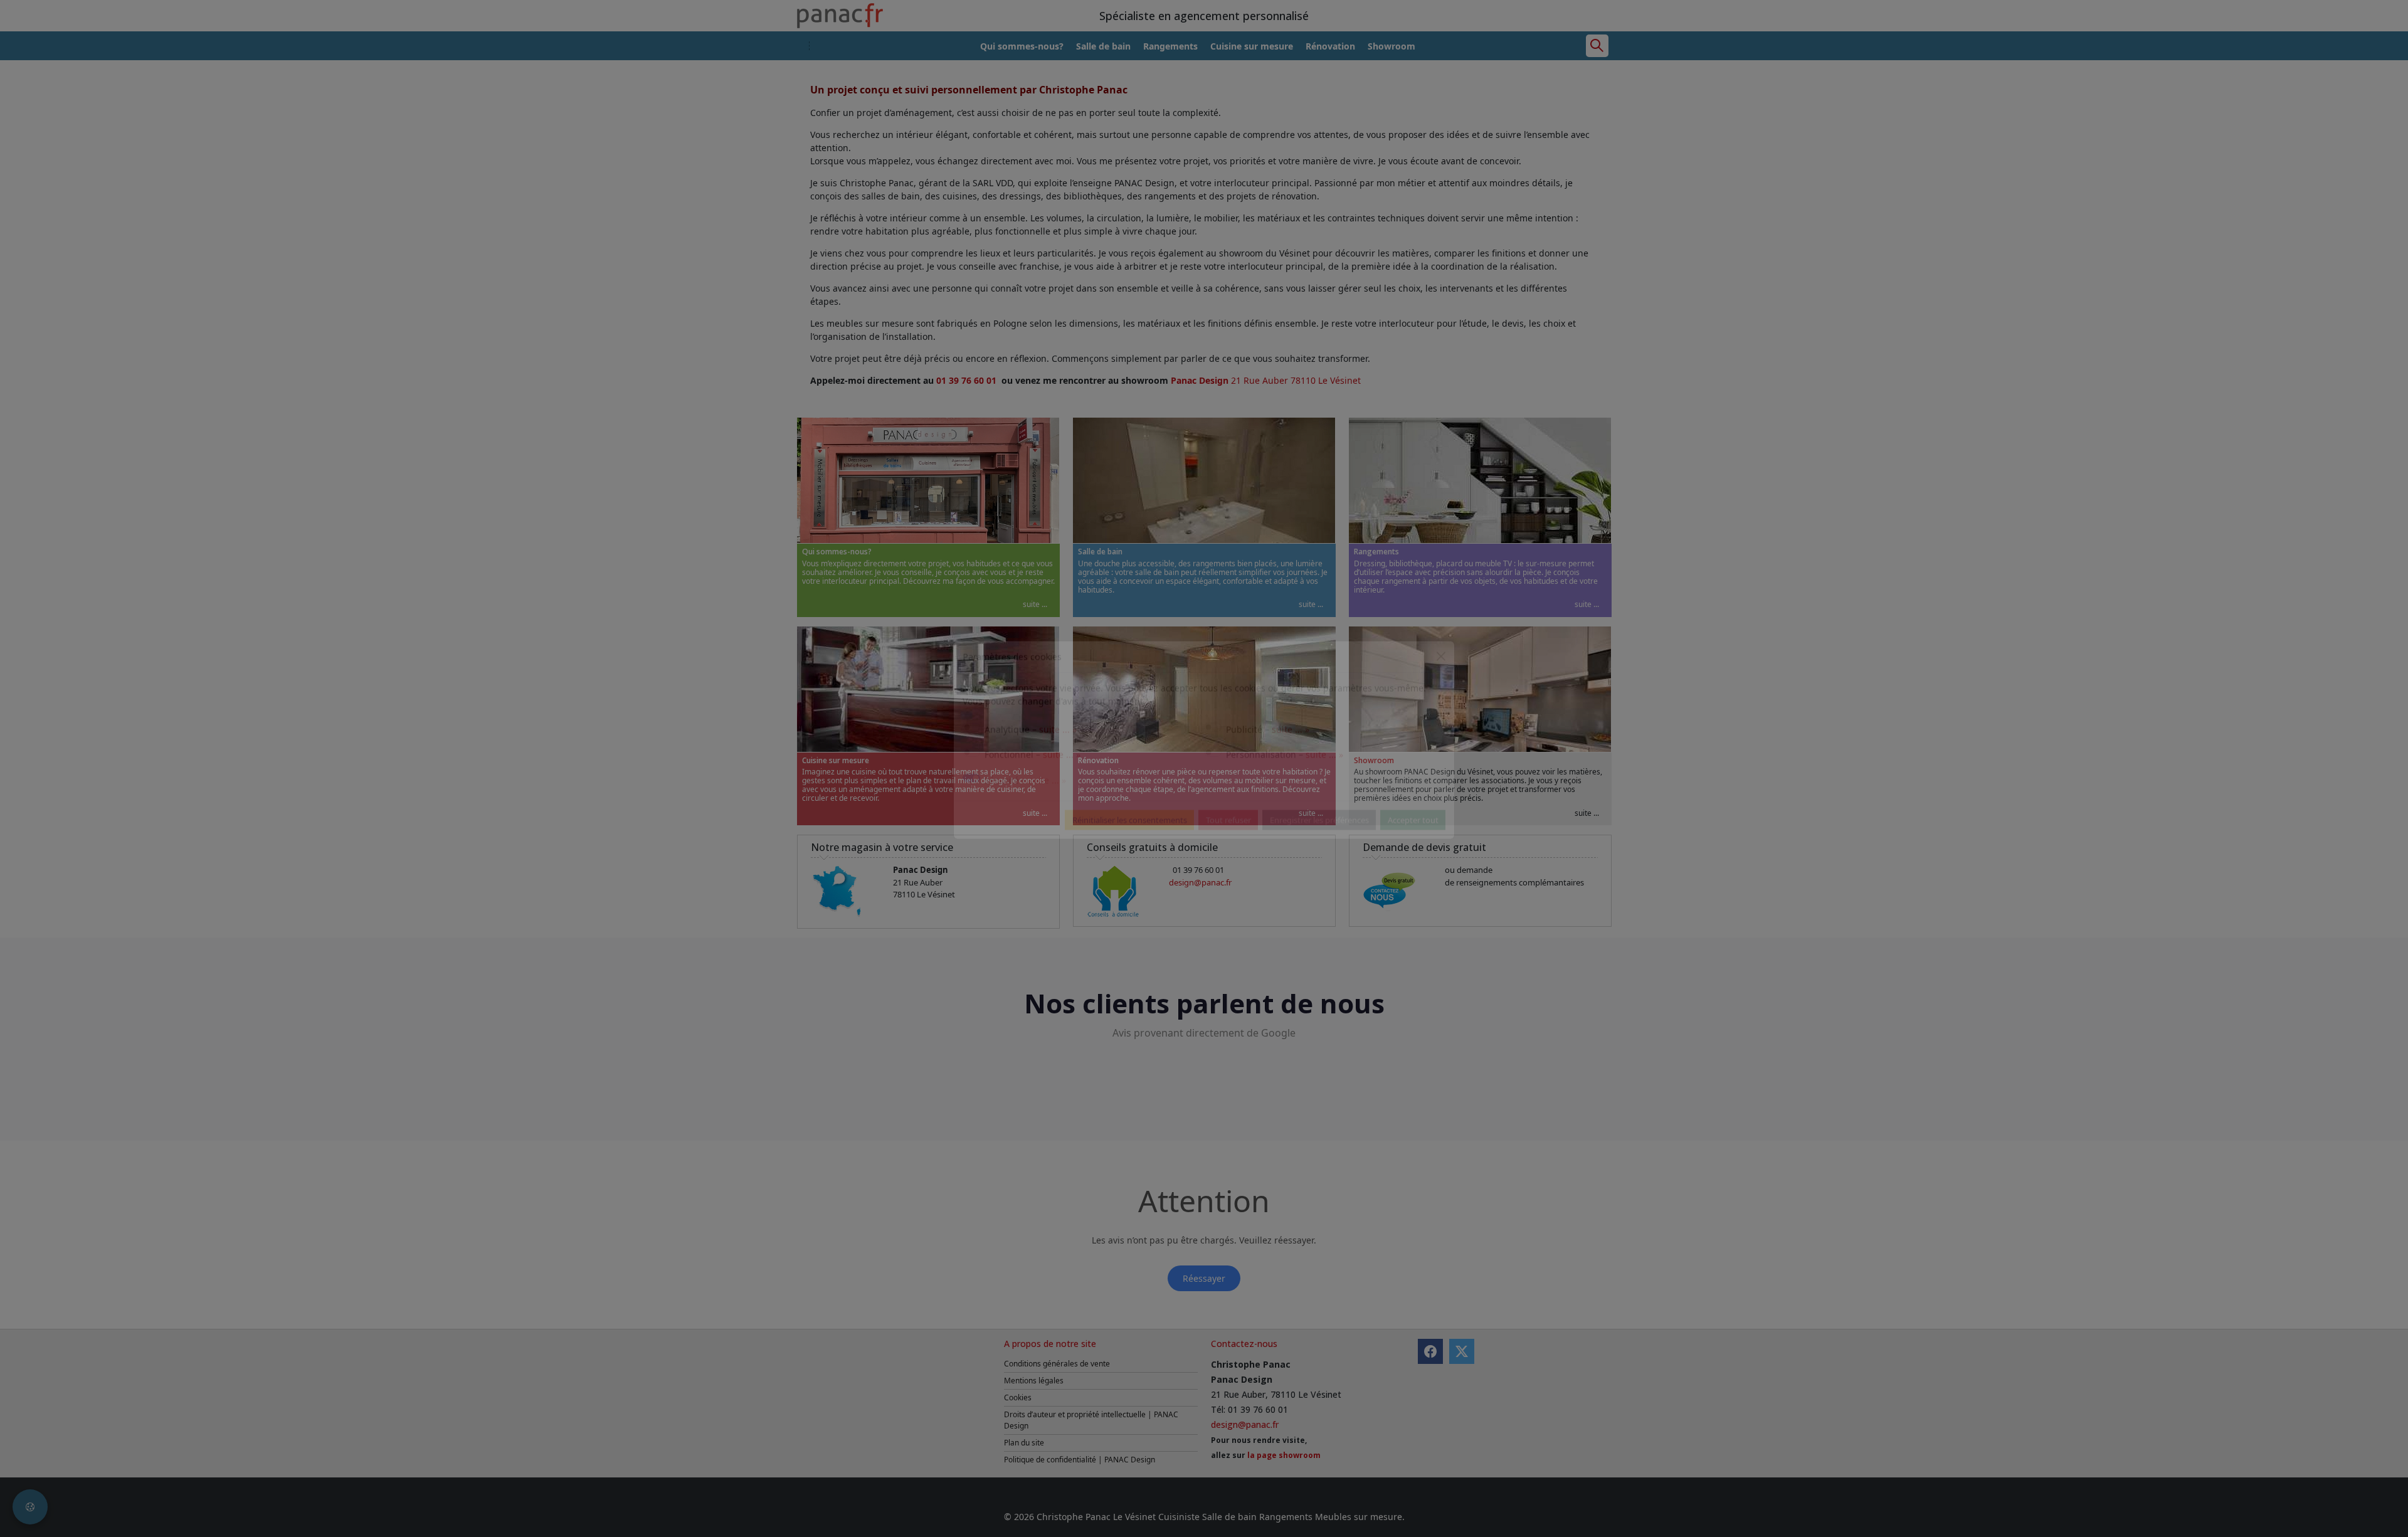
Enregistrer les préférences (1319, 848)
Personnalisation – (1285, 783)
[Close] (1441, 685)
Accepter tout (1413, 848)
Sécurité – (1025, 809)
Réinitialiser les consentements (1130, 848)
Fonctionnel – (1032, 783)
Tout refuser (1228, 848)
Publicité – (1268, 758)
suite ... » (1058, 758)
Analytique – (1031, 758)
